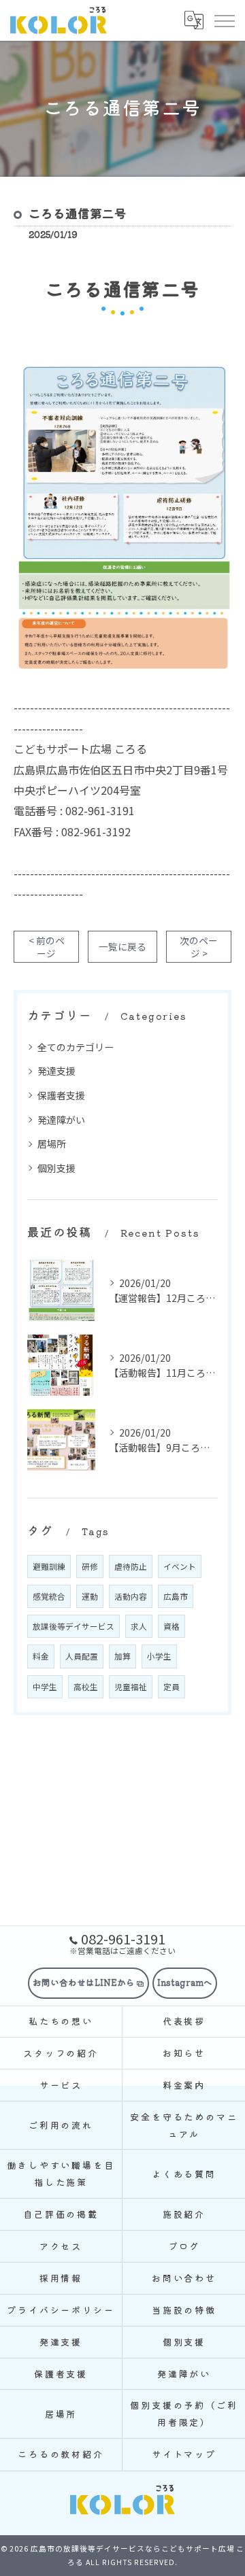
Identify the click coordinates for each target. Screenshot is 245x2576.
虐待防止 (131, 1566)
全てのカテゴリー (76, 1047)
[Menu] (224, 20)
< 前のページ (47, 947)
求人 (139, 1626)
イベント (180, 1566)
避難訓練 (49, 1566)
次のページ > (199, 947)
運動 (90, 1596)
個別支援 (56, 1168)
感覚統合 (49, 1596)
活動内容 (131, 1596)
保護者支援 (61, 1095)
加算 (122, 1656)
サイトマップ (184, 2454)
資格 (171, 1626)
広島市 (176, 1596)
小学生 (159, 1656)
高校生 (86, 1687)
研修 (90, 1566)
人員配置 (82, 1656)
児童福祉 (131, 1687)
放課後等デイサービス (73, 1626)
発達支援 (56, 1071)
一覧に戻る (122, 946)
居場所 (52, 1144)
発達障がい (61, 1120)
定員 (171, 1687)
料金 (41, 1656)
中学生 (45, 1687)
